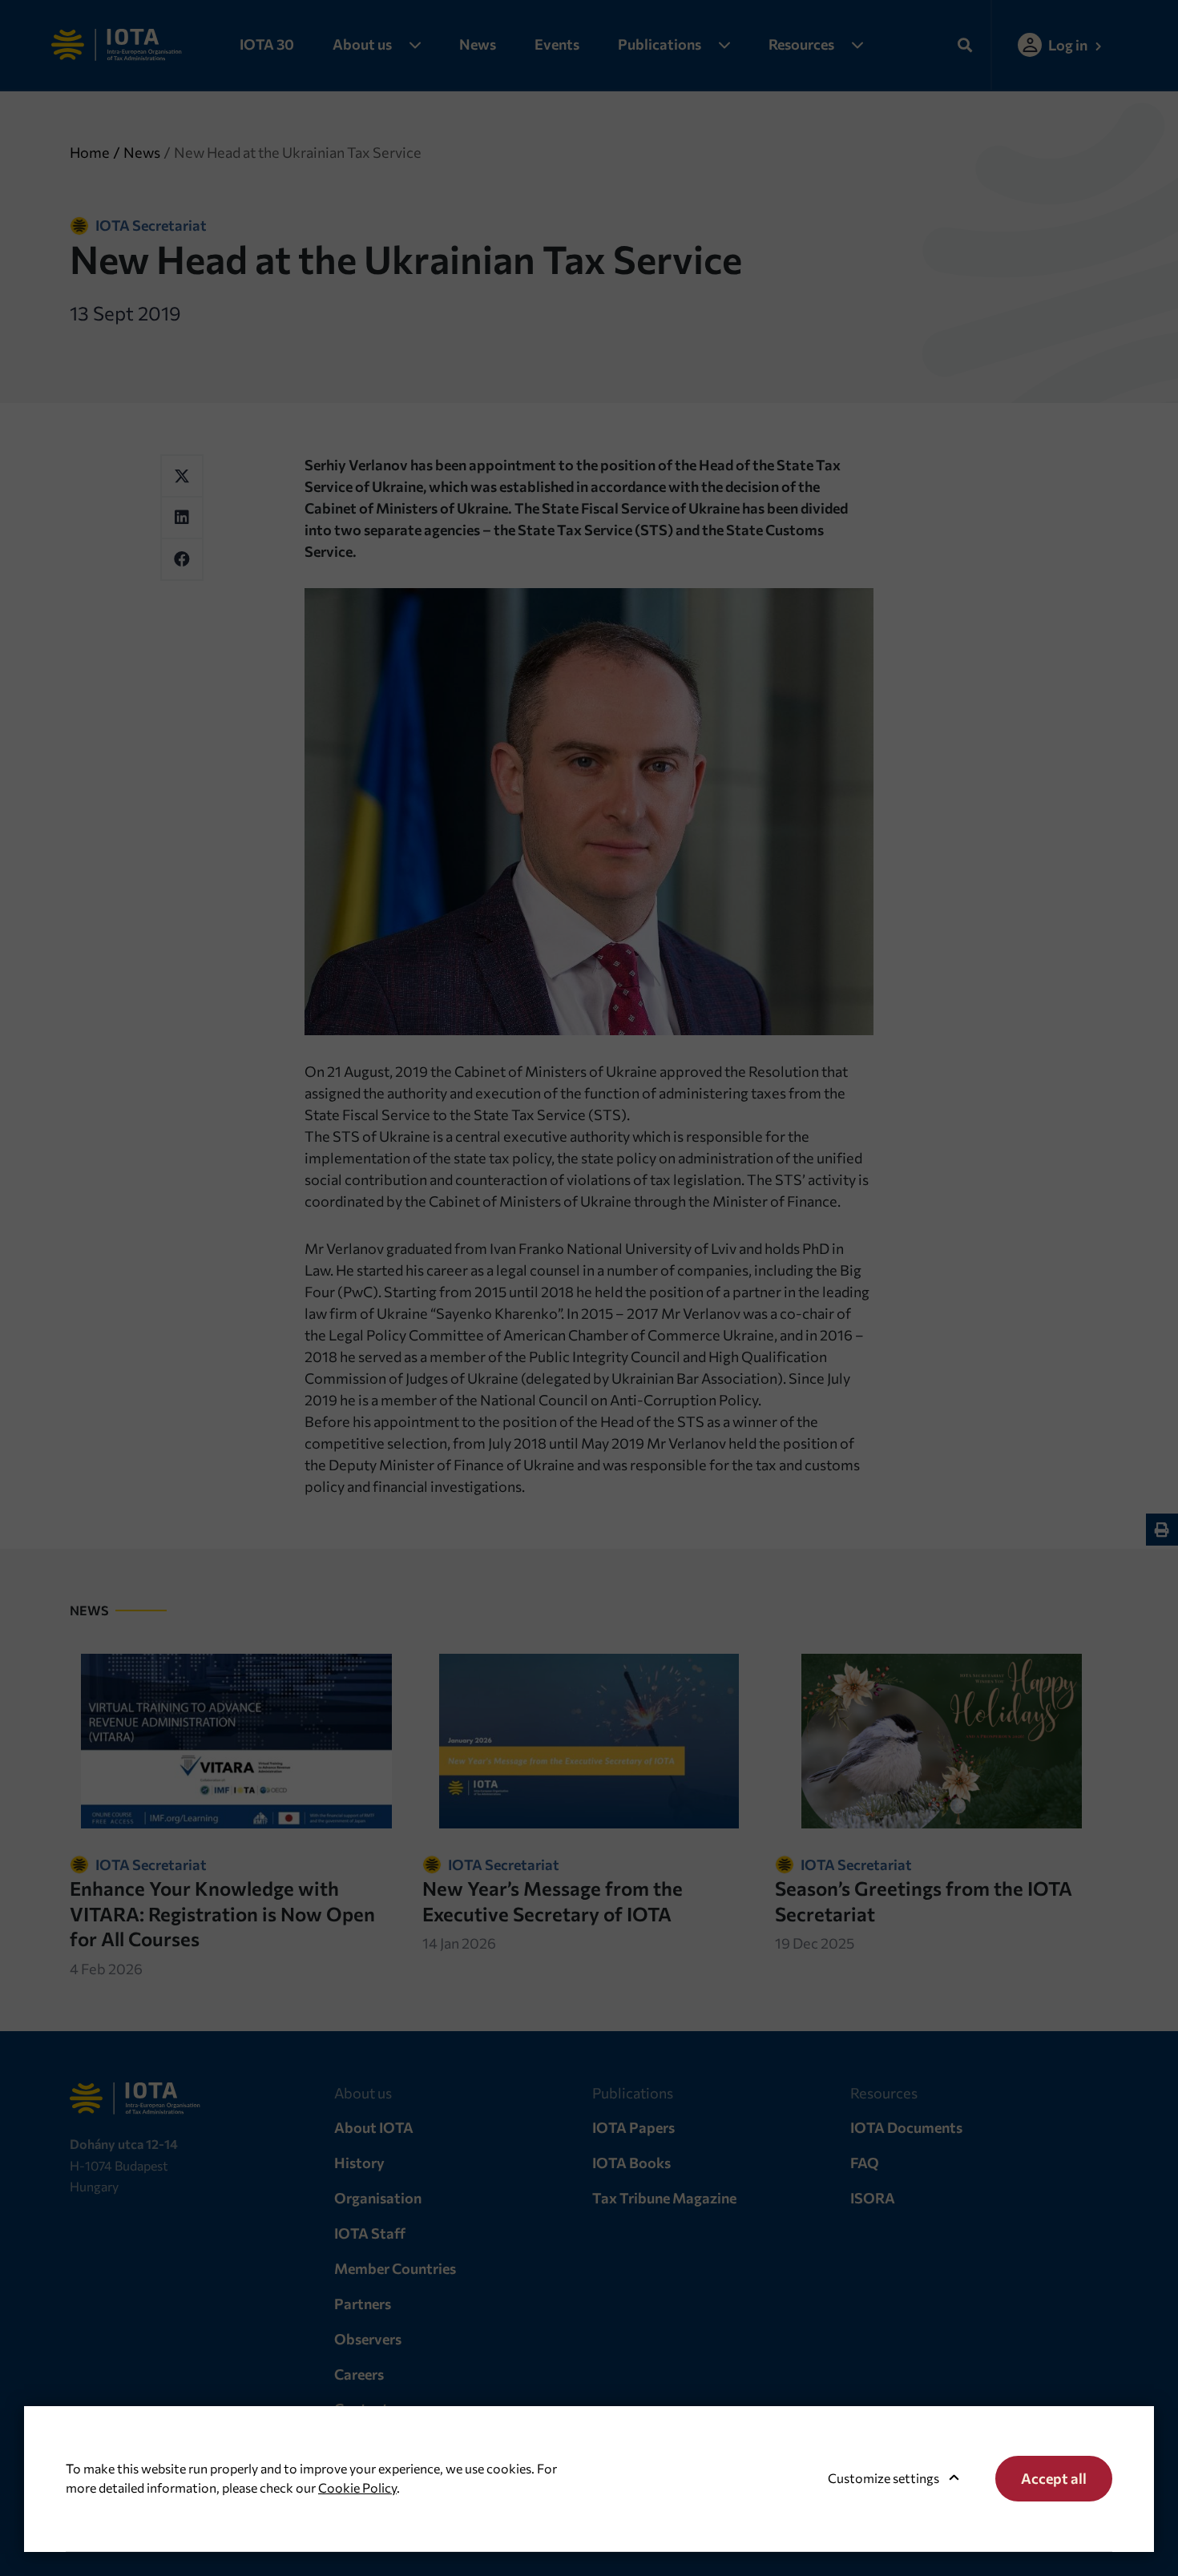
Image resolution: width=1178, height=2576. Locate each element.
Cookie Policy (357, 2487)
